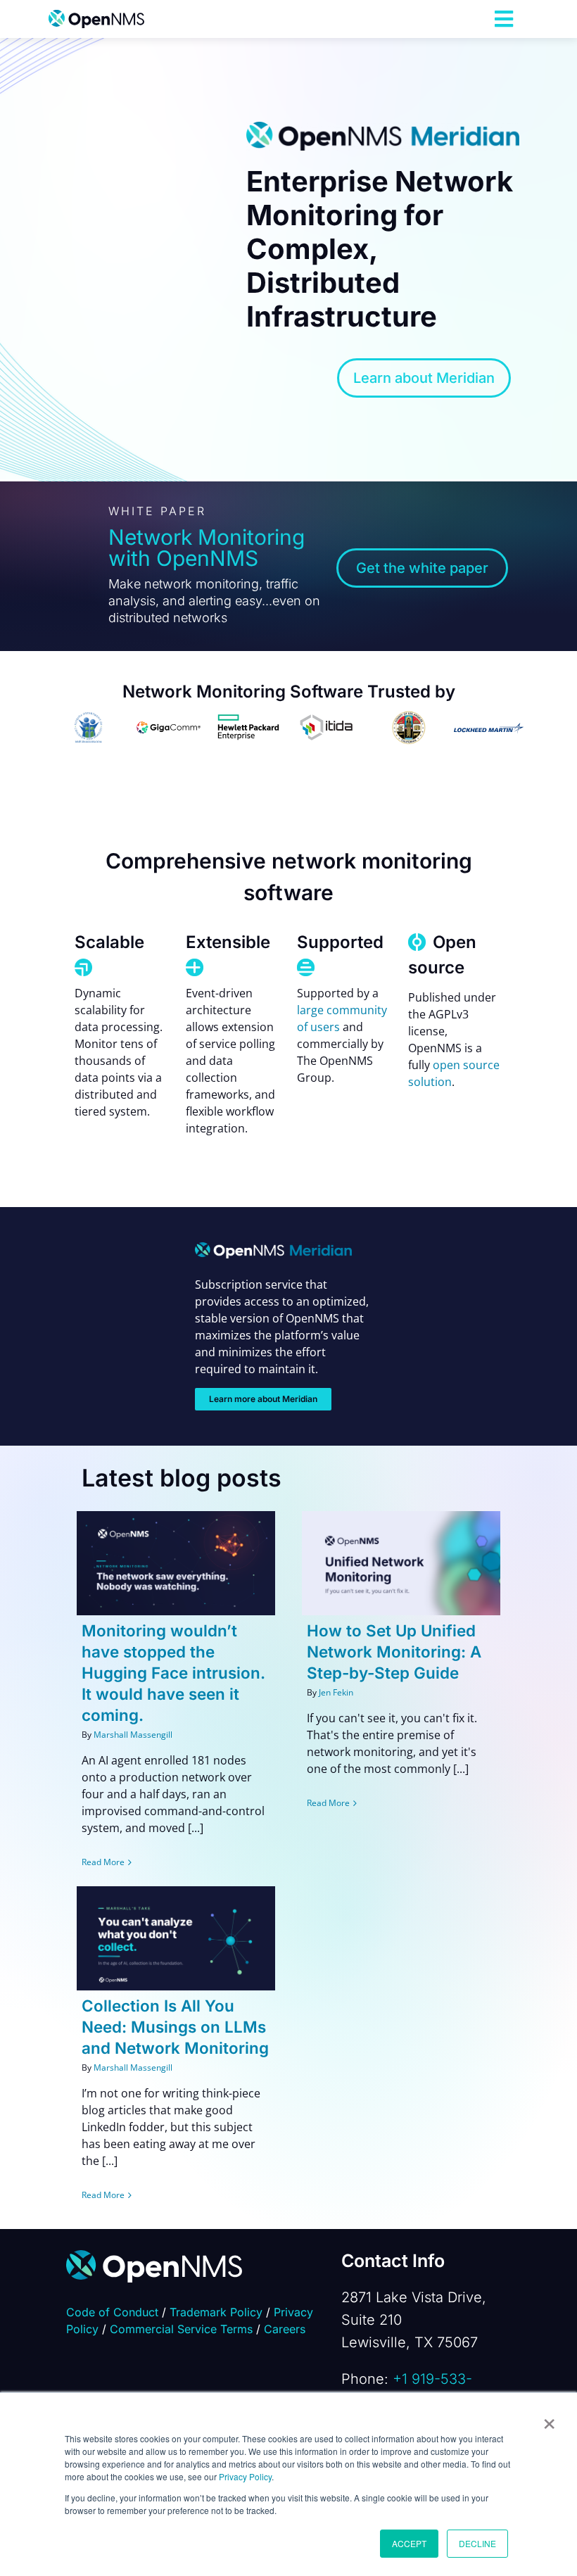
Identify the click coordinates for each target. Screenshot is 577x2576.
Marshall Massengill (133, 1735)
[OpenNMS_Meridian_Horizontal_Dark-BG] (273, 1248)
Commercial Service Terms (181, 2329)
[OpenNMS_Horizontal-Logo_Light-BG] (96, 15)
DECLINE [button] (477, 2543)
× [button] (549, 2419)
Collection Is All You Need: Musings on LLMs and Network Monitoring (175, 2027)
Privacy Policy (245, 2476)
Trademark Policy (216, 2312)
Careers (285, 2329)
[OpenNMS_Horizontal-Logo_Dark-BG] (154, 2256)
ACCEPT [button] (409, 2543)
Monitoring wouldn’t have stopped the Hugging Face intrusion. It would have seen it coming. (173, 1673)
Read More (103, 1862)
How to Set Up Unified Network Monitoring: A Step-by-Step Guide (394, 1652)
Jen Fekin (336, 1692)
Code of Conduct (112, 2312)
